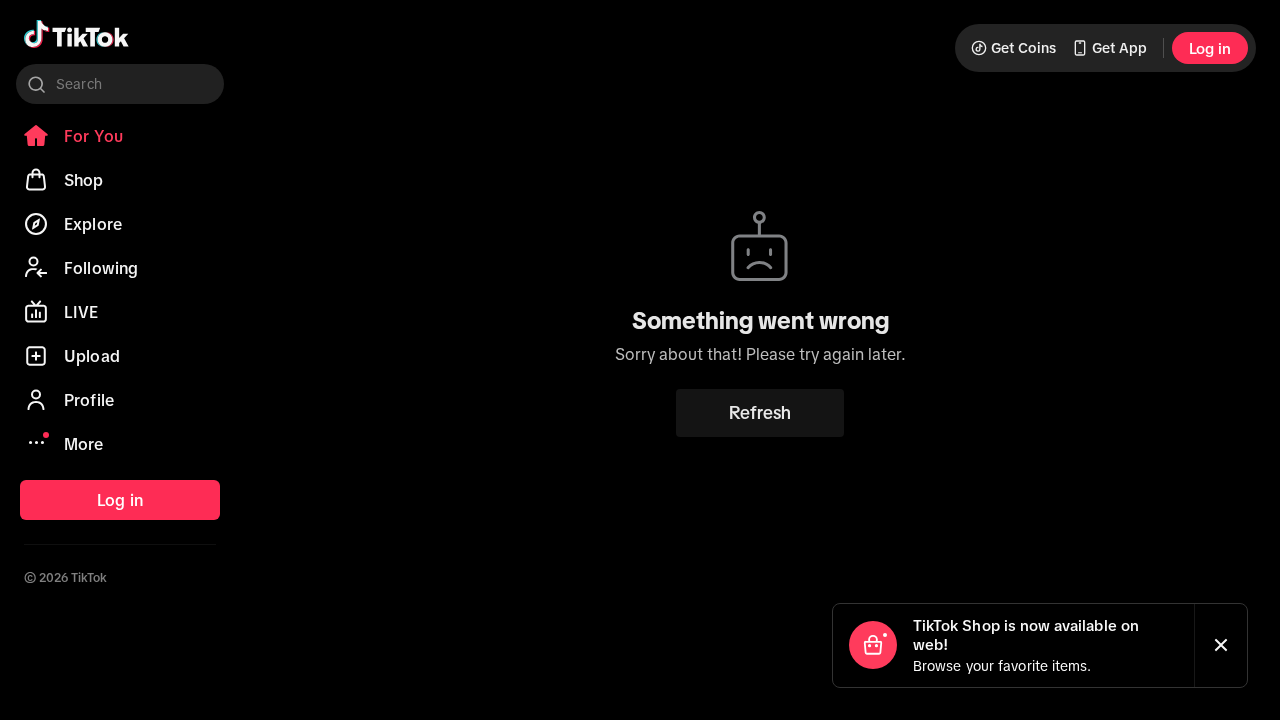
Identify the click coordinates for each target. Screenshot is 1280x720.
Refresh (760, 413)
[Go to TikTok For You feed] (76, 34)
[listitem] (120, 136)
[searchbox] (120, 84)
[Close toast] (1221, 645)
